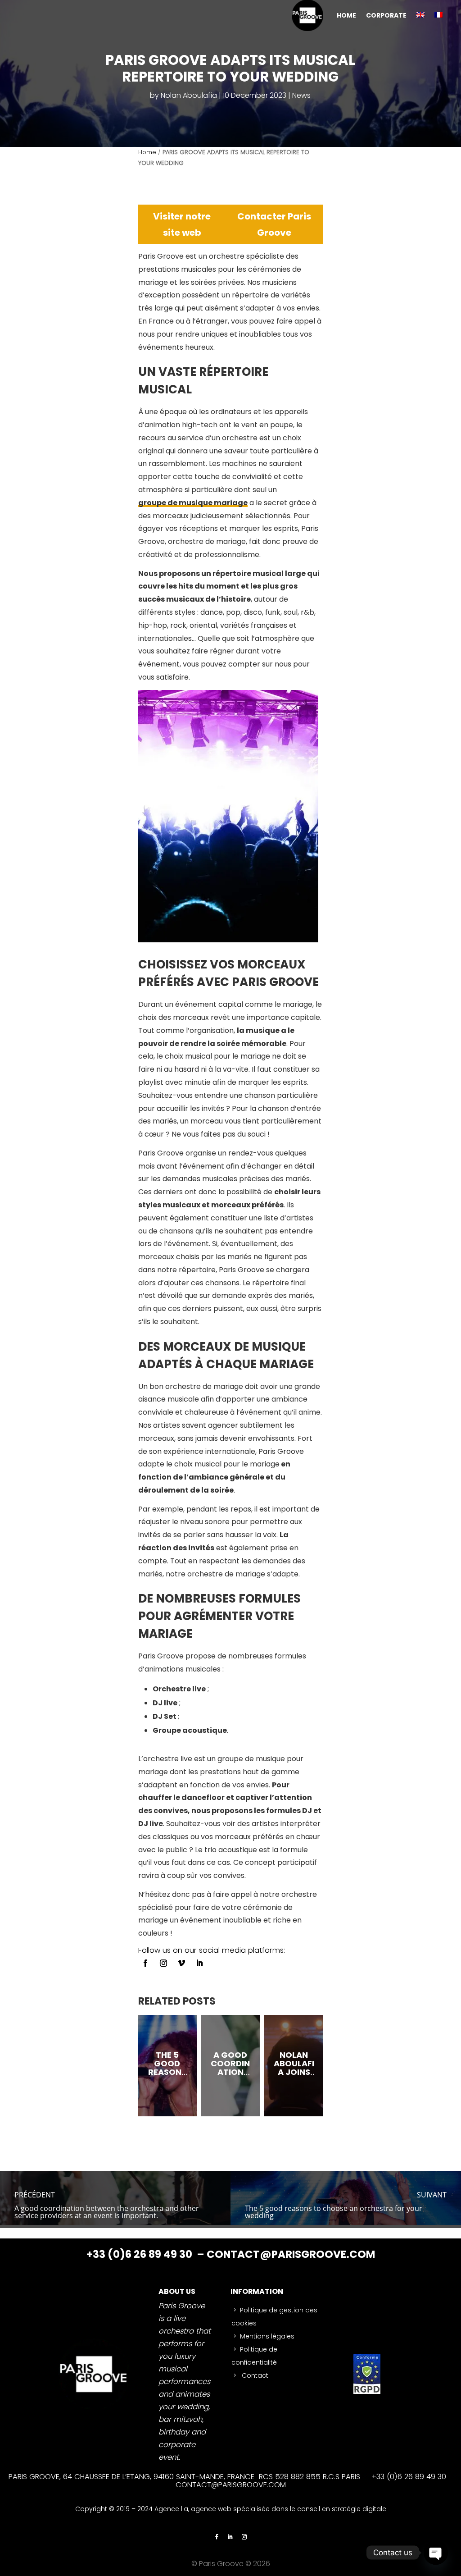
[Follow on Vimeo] (181, 1963)
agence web (212, 2509)
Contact (254, 2375)
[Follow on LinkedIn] (199, 1963)
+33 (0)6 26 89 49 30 (140, 2254)
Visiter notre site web (182, 224)
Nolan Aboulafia (189, 95)
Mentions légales (267, 2336)
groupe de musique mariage (193, 503)
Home (147, 152)
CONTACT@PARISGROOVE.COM (291, 2254)
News (301, 95)
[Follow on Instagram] (163, 1963)
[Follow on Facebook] (145, 1963)
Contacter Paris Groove (274, 224)
